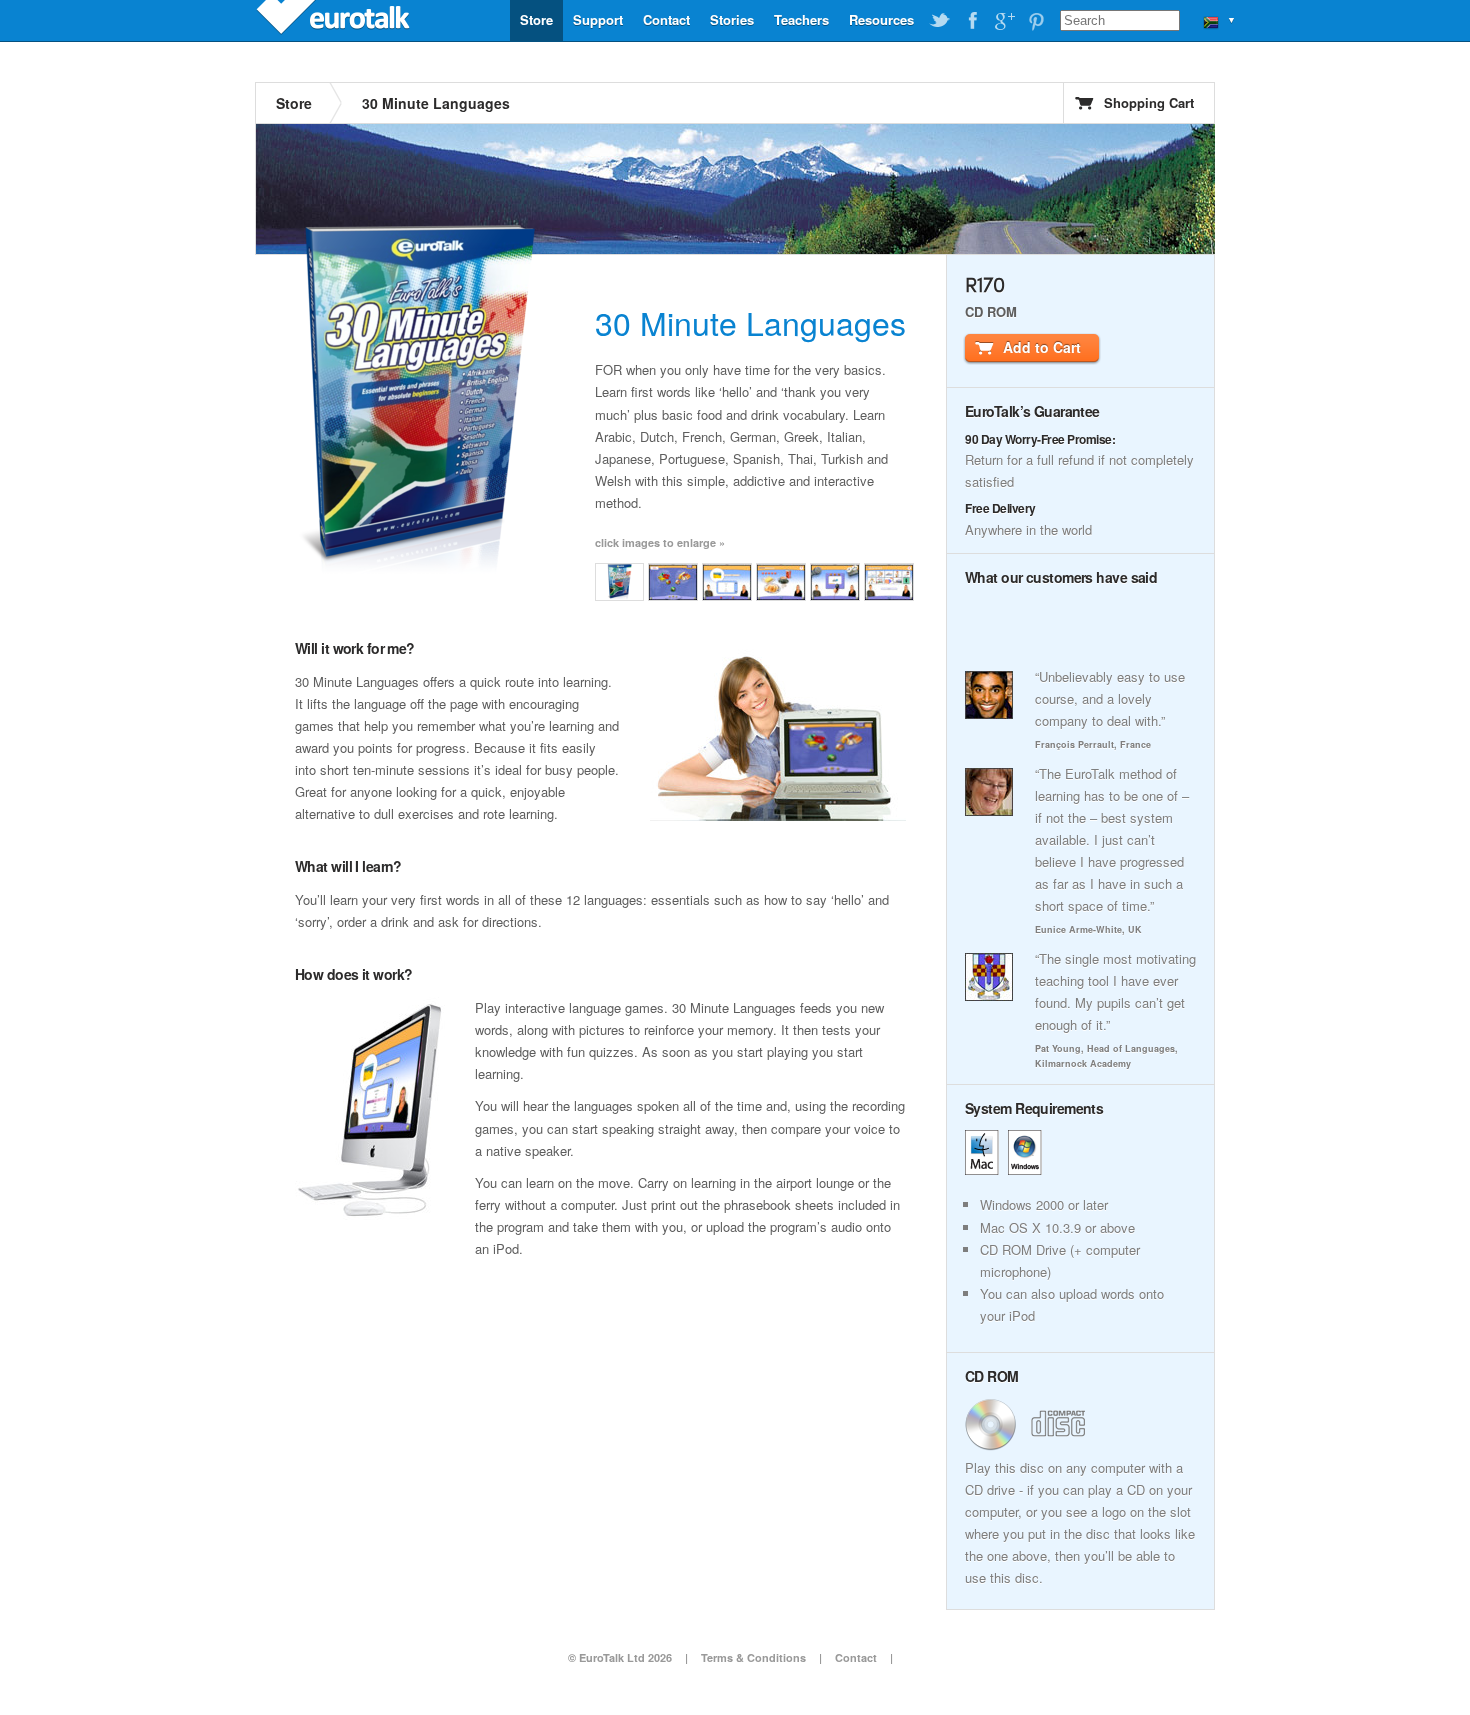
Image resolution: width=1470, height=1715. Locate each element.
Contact (666, 19)
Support (598, 19)
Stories (732, 19)
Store (536, 19)
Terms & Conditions (753, 1657)
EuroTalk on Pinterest (1036, 21)
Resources (881, 19)
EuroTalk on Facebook (972, 21)
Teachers (801, 19)
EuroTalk (335, 20)
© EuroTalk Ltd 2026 (620, 1657)
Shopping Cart (1149, 102)
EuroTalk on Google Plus (1004, 21)
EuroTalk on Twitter (940, 21)
